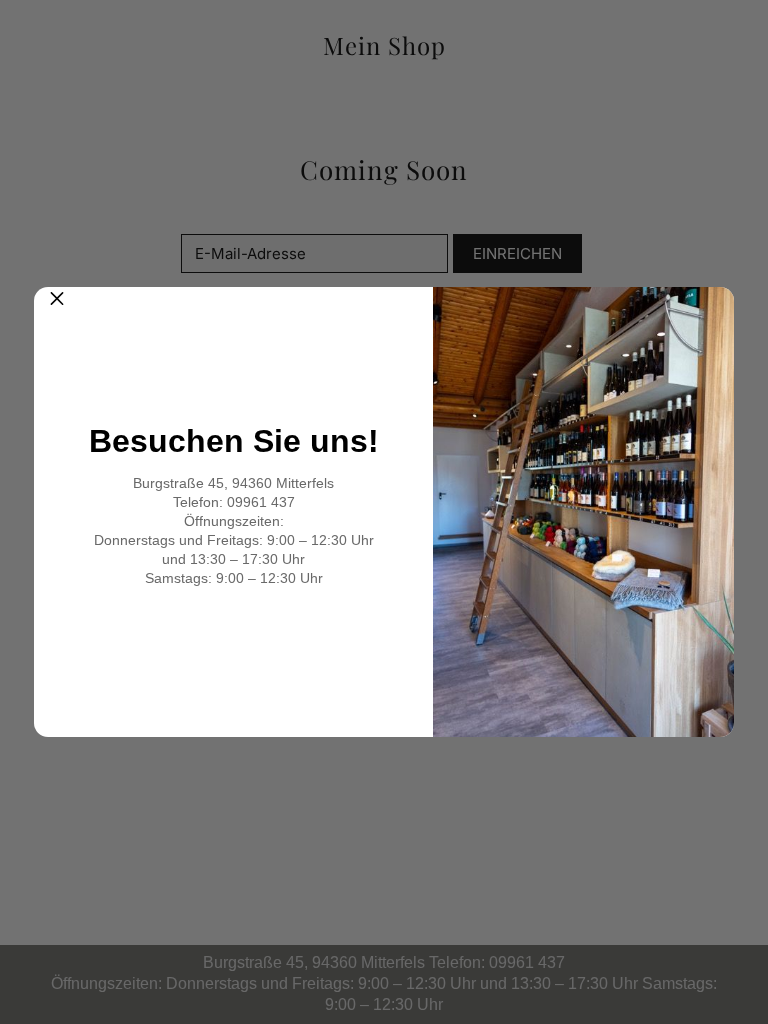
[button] (57, 310)
